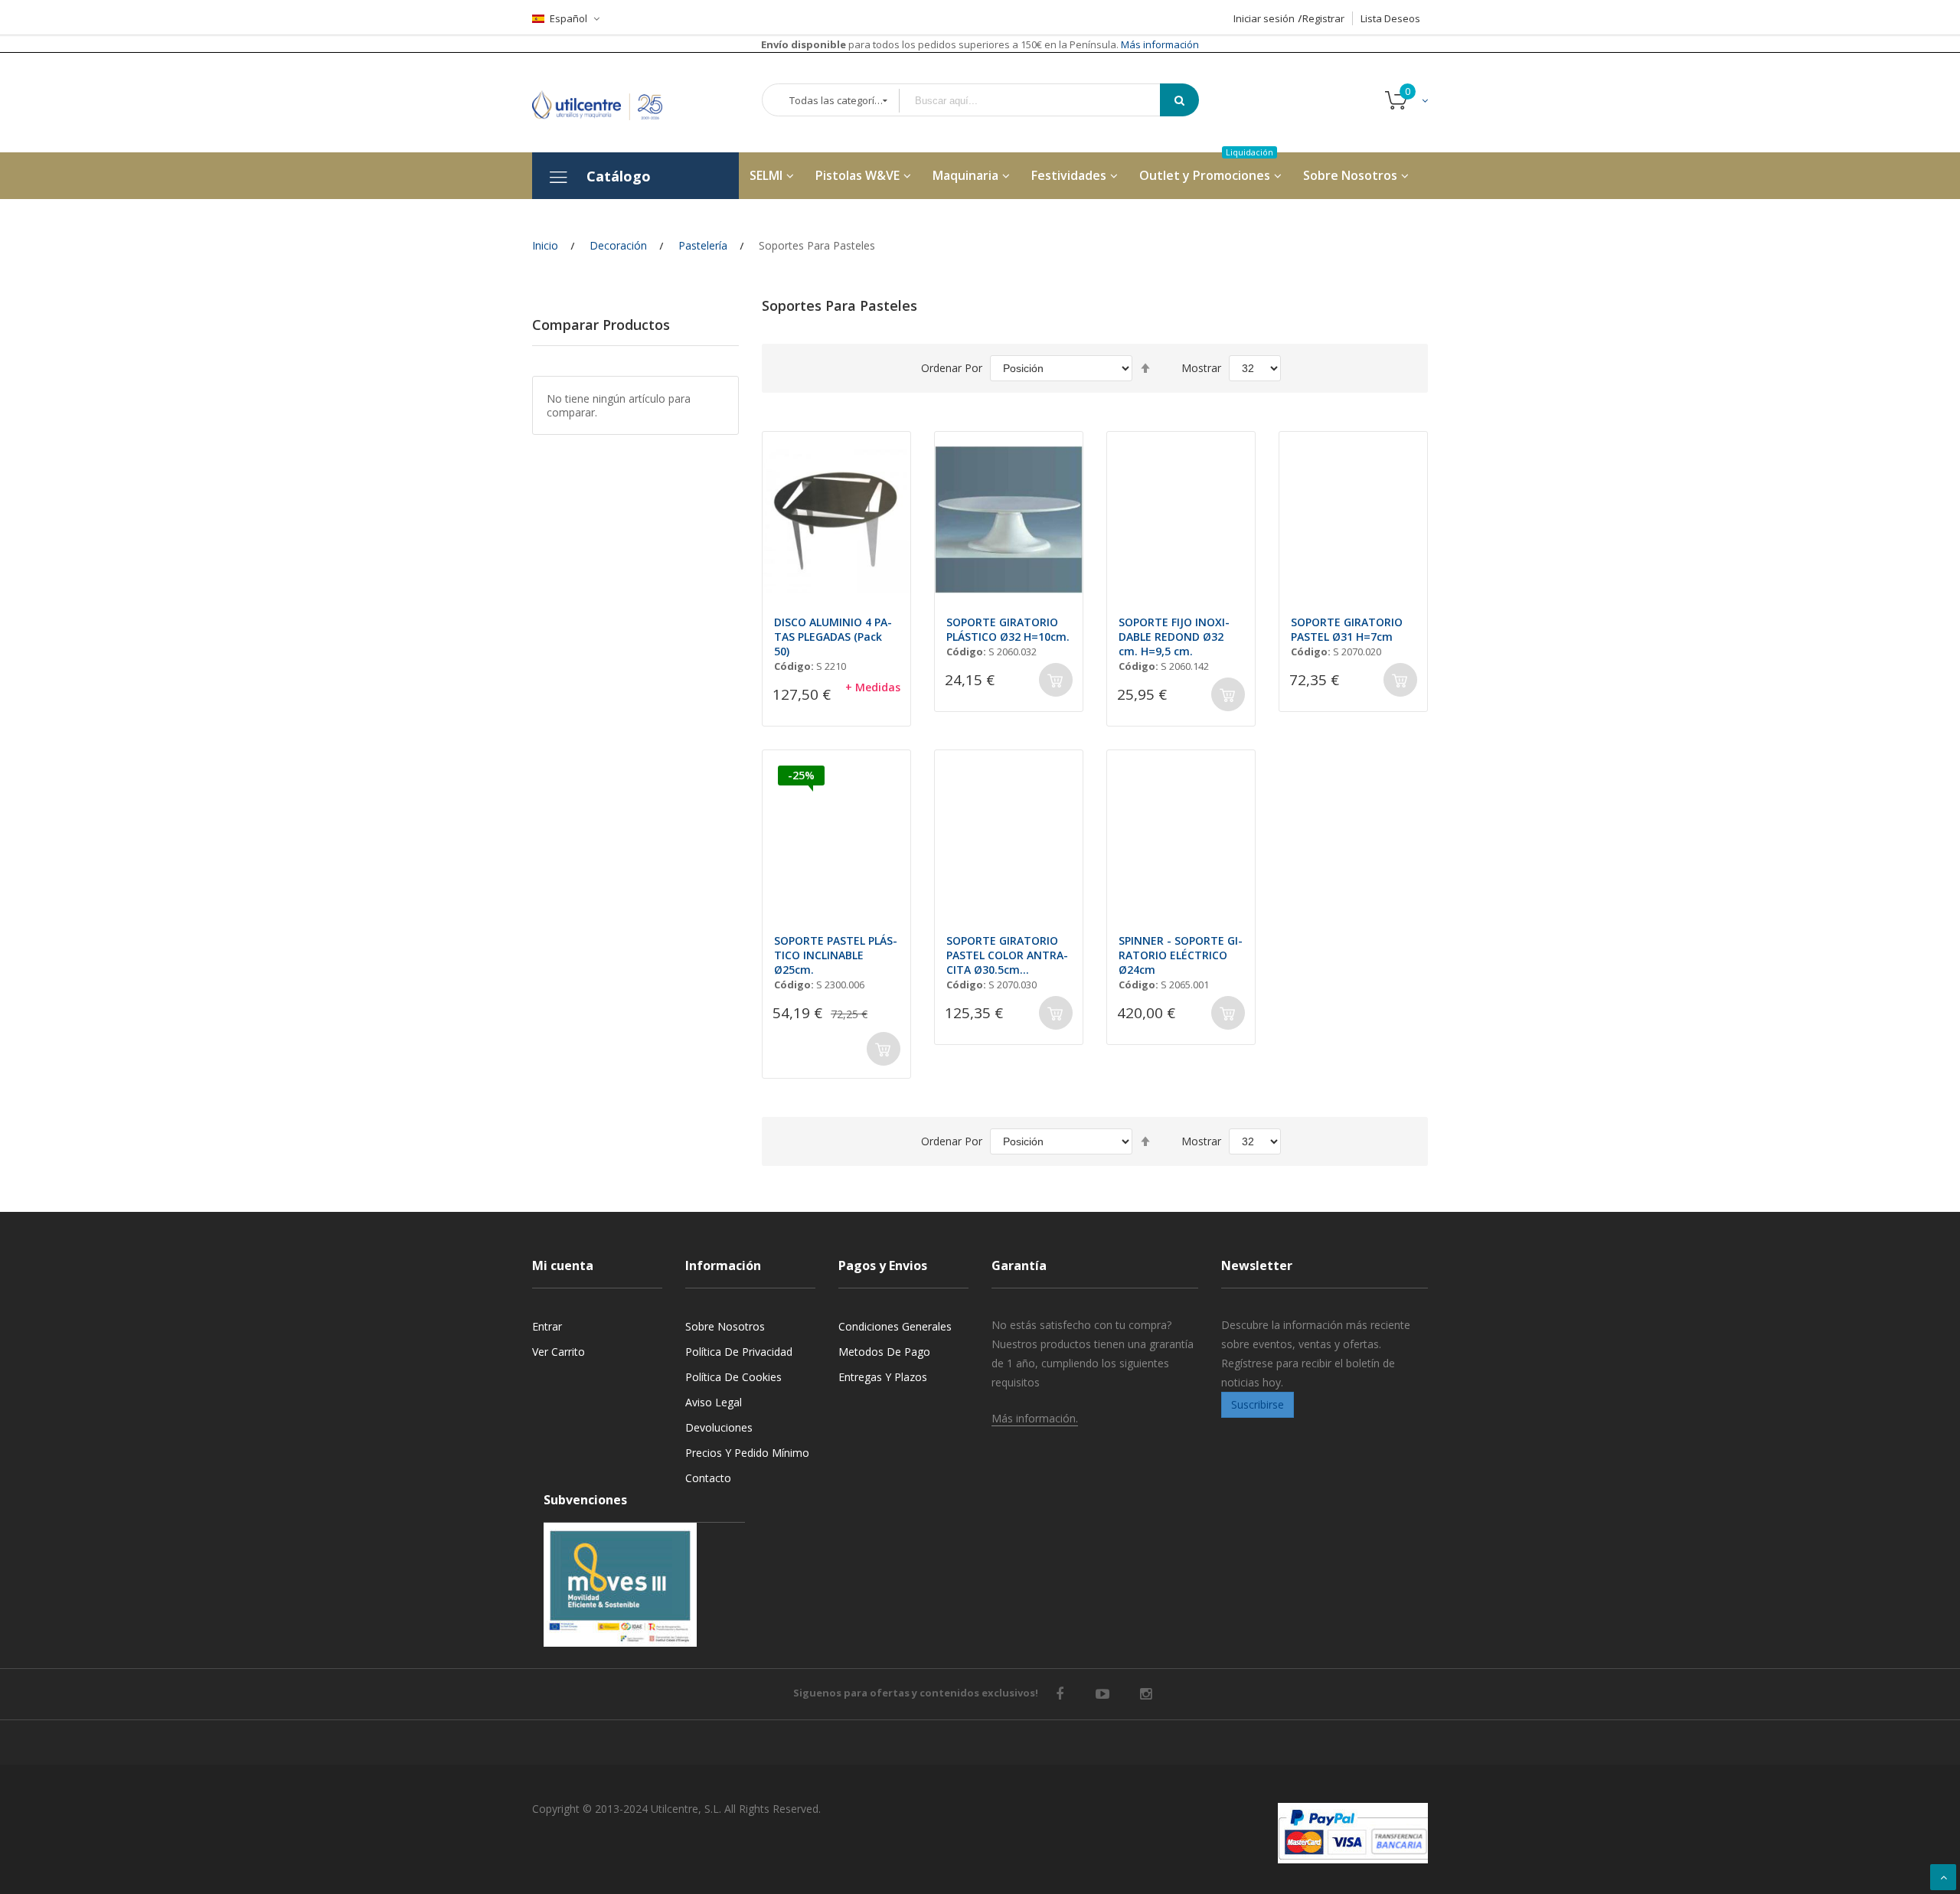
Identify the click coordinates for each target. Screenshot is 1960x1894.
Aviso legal (714, 1402)
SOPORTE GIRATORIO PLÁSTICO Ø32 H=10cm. (1008, 629)
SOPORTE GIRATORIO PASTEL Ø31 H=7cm (1347, 629)
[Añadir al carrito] (1056, 680)
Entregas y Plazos (883, 1377)
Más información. (1035, 1418)
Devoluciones (719, 1427)
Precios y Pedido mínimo (747, 1453)
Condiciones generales (895, 1326)
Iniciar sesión (1264, 18)
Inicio (545, 245)
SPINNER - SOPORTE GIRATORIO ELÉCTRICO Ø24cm (1181, 955)
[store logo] (609, 102)
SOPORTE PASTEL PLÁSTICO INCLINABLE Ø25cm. (836, 955)
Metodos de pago (884, 1352)
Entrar (547, 1326)
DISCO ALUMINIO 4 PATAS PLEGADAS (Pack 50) (833, 637)
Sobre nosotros (725, 1326)
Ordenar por (952, 368)
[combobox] (1040, 101)
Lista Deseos (1390, 18)
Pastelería (703, 245)
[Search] (1179, 100)
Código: (794, 666)
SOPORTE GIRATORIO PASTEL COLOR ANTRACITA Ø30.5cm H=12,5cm (1007, 955)
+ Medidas (873, 687)
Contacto (708, 1478)
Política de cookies (733, 1377)
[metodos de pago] (1353, 1833)
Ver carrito (559, 1352)
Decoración (618, 245)
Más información (1159, 44)
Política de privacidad (739, 1352)
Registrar (1323, 18)
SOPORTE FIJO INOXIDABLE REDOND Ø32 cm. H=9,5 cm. (1174, 637)
